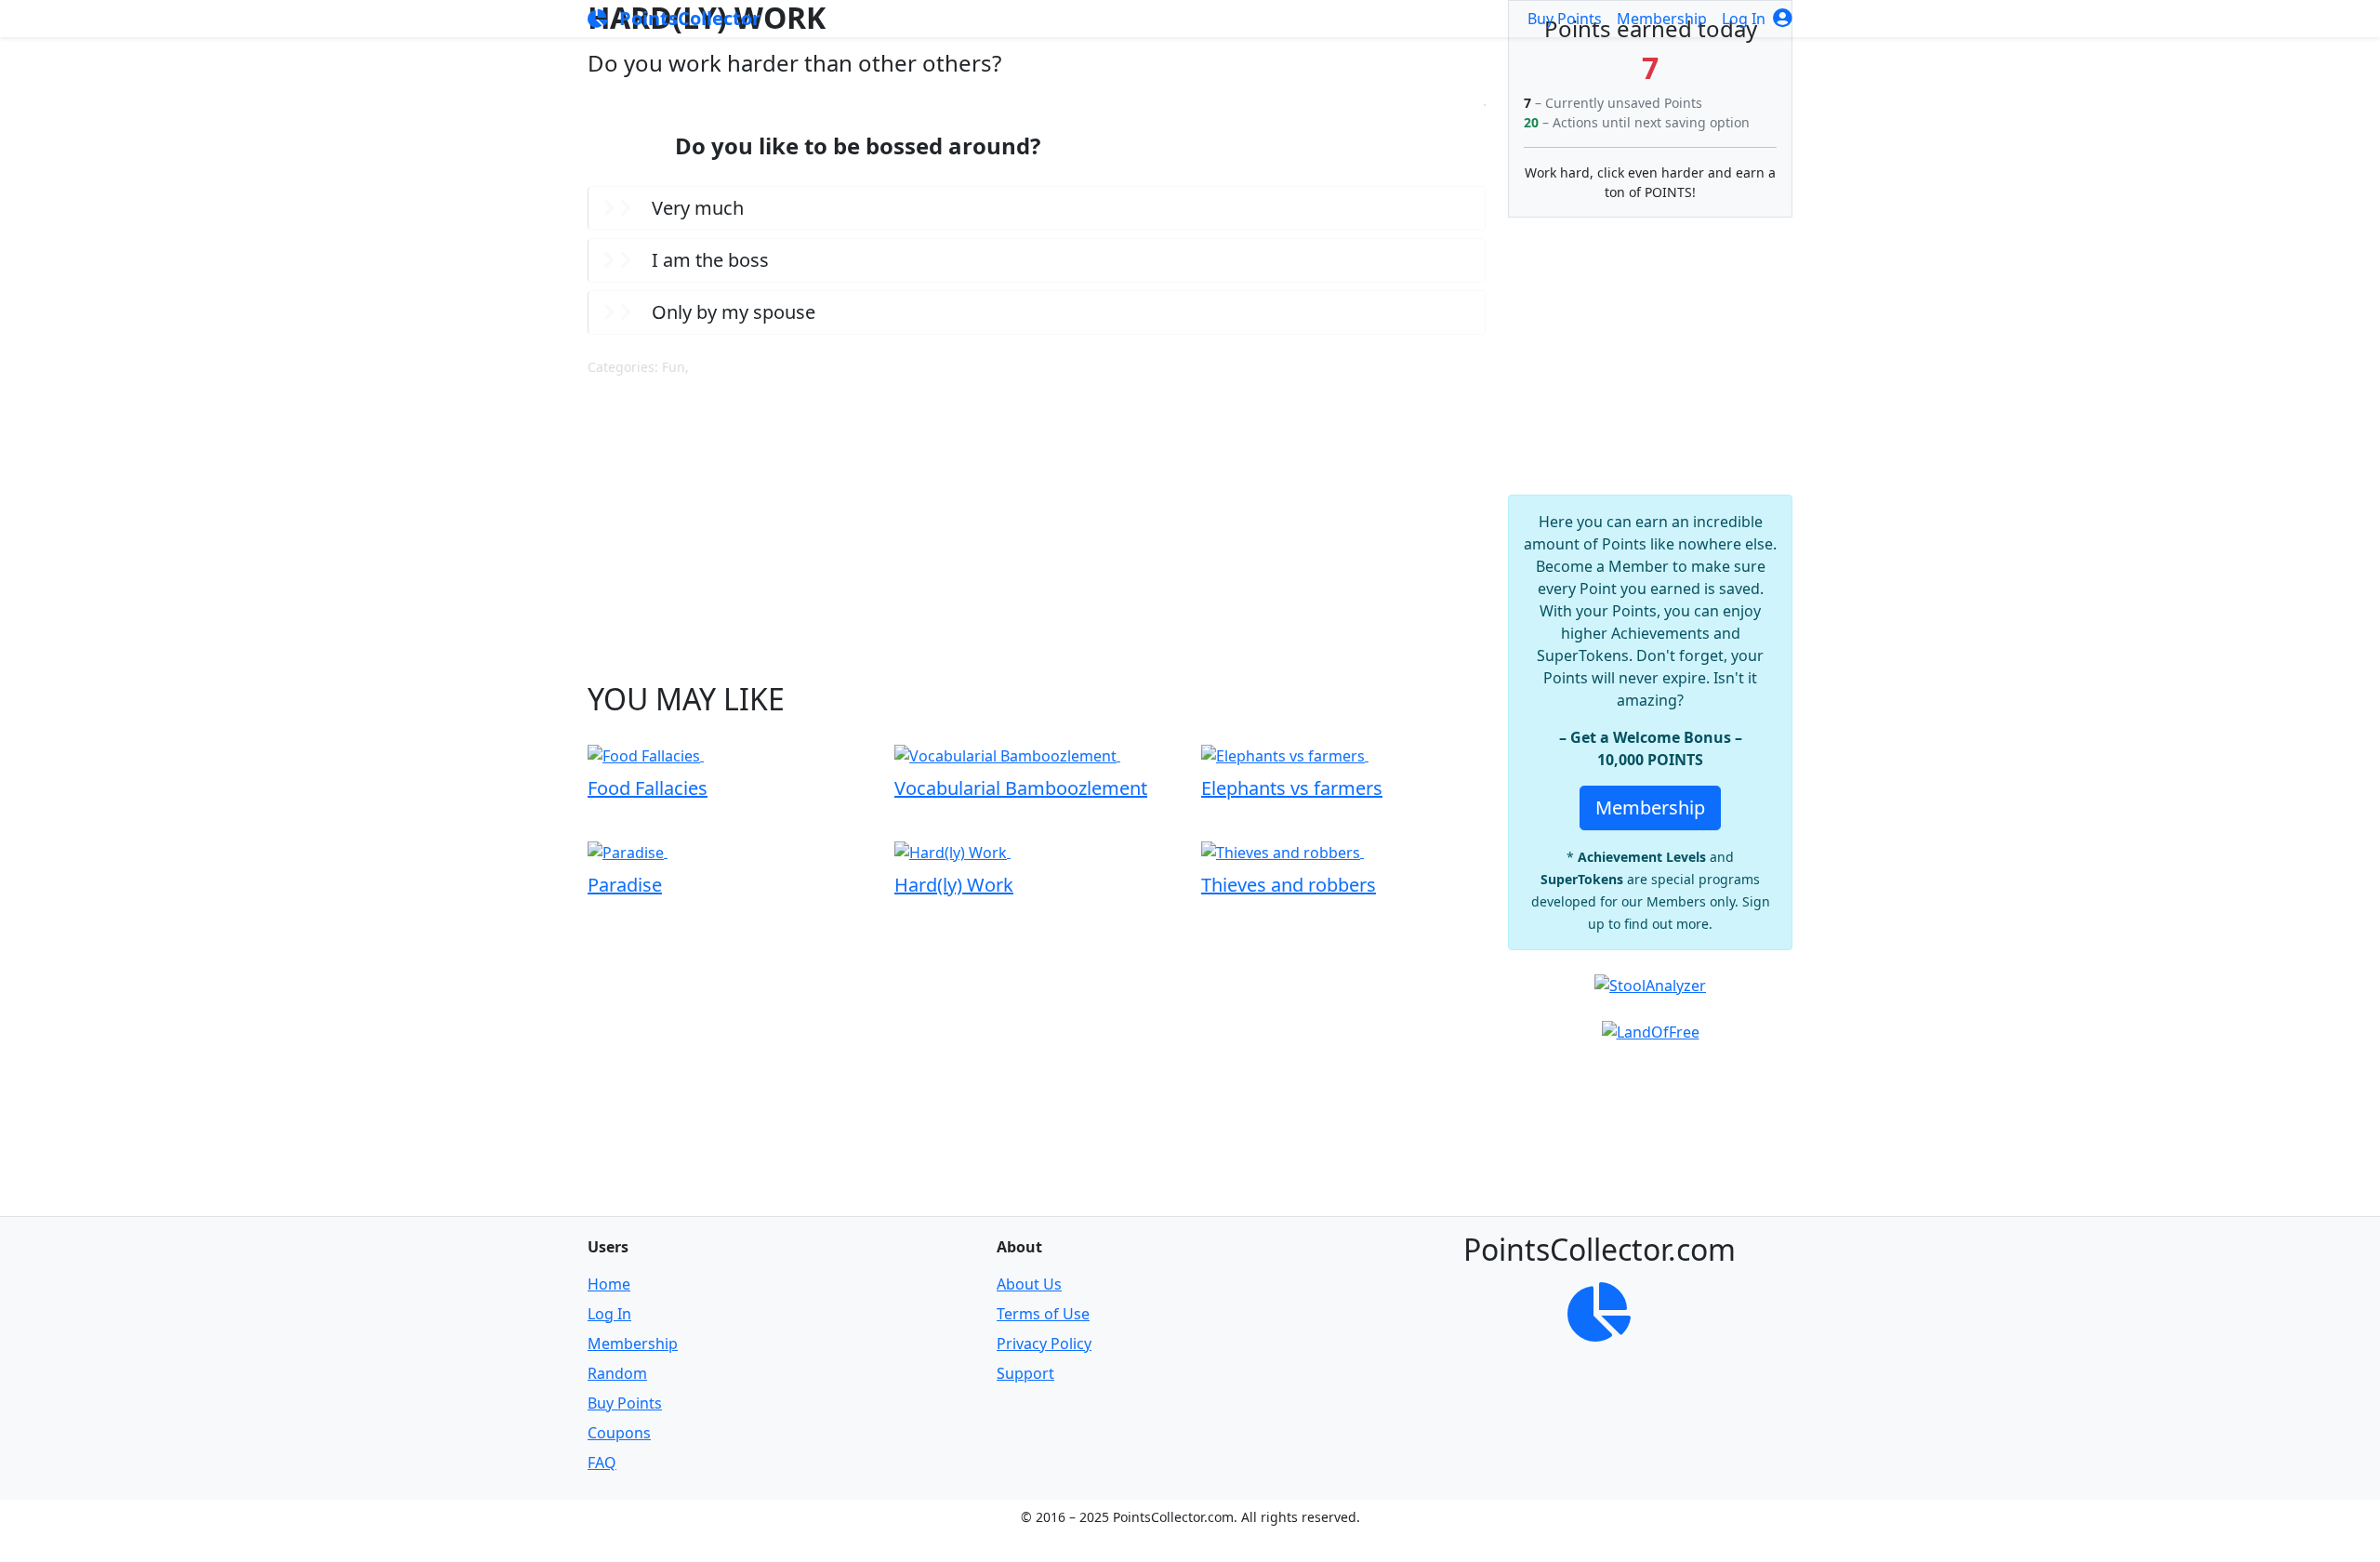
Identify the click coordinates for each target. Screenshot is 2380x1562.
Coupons (619, 1433)
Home (609, 1284)
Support (1025, 1373)
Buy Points (1565, 19)
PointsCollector (688, 18)
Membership (1662, 19)
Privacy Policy (1044, 1344)
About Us (1029, 1284)
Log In (1745, 19)
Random (617, 1373)
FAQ (602, 1463)
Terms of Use (1043, 1314)
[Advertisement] (1037, 529)
